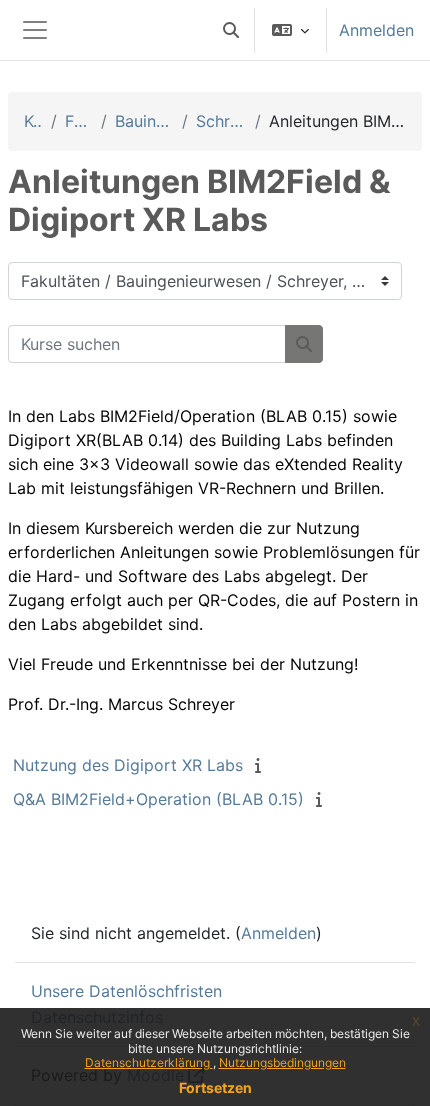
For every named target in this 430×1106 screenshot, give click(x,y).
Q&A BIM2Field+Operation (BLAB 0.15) (158, 799)
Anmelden (376, 30)
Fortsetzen (215, 1087)
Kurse (33, 121)
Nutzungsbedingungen (282, 1062)
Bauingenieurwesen (144, 121)
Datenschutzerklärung (149, 1062)
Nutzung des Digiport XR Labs (128, 765)
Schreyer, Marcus (222, 121)
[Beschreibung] (262, 765)
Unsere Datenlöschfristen (126, 991)
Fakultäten (79, 121)
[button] (231, 30)
